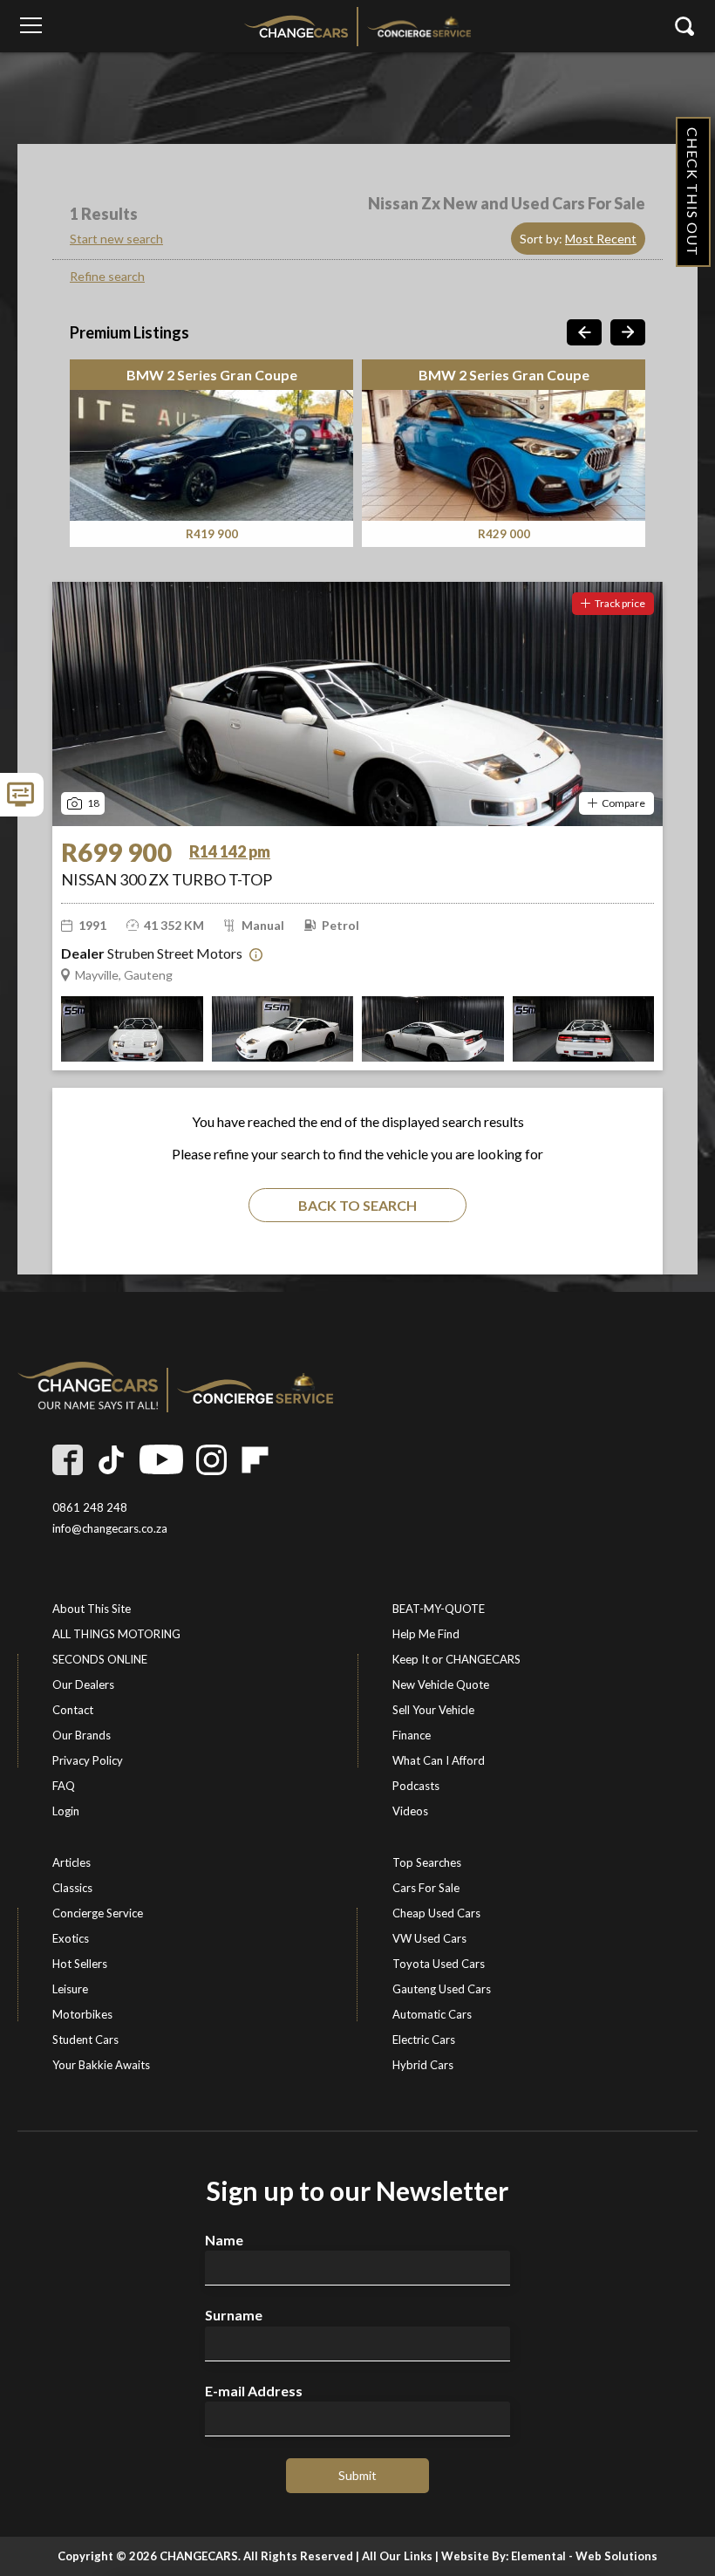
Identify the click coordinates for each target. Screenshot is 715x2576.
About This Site (92, 1609)
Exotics (71, 1938)
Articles (71, 1862)
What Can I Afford (439, 1760)
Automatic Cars (432, 2014)
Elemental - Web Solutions (584, 2556)
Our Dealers (83, 1684)
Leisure (70, 1989)
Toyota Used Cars (439, 1964)
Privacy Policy (88, 1760)
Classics (72, 1888)
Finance (412, 1735)
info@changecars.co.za (110, 1529)
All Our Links (397, 2556)
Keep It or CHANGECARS (456, 1659)
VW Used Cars (429, 1938)
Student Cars (85, 2040)
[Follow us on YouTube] (161, 1460)
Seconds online (100, 1659)
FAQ (64, 1786)
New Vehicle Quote (441, 1684)
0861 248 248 (90, 1508)
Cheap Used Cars (436, 1913)
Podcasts (416, 1786)
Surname (234, 2315)
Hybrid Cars (423, 2065)
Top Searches (427, 1862)
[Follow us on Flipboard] (255, 1460)
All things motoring (116, 1634)
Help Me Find (426, 1634)
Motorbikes (82, 2014)
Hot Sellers (80, 1964)
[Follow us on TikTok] (111, 1460)
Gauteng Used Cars (442, 1989)
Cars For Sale (426, 1888)
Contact (73, 1710)
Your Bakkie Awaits (101, 2065)
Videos (410, 1811)
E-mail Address (254, 2391)
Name (224, 2240)
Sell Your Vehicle (433, 1710)
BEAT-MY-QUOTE (439, 1609)
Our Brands (82, 1735)
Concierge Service (98, 1913)
